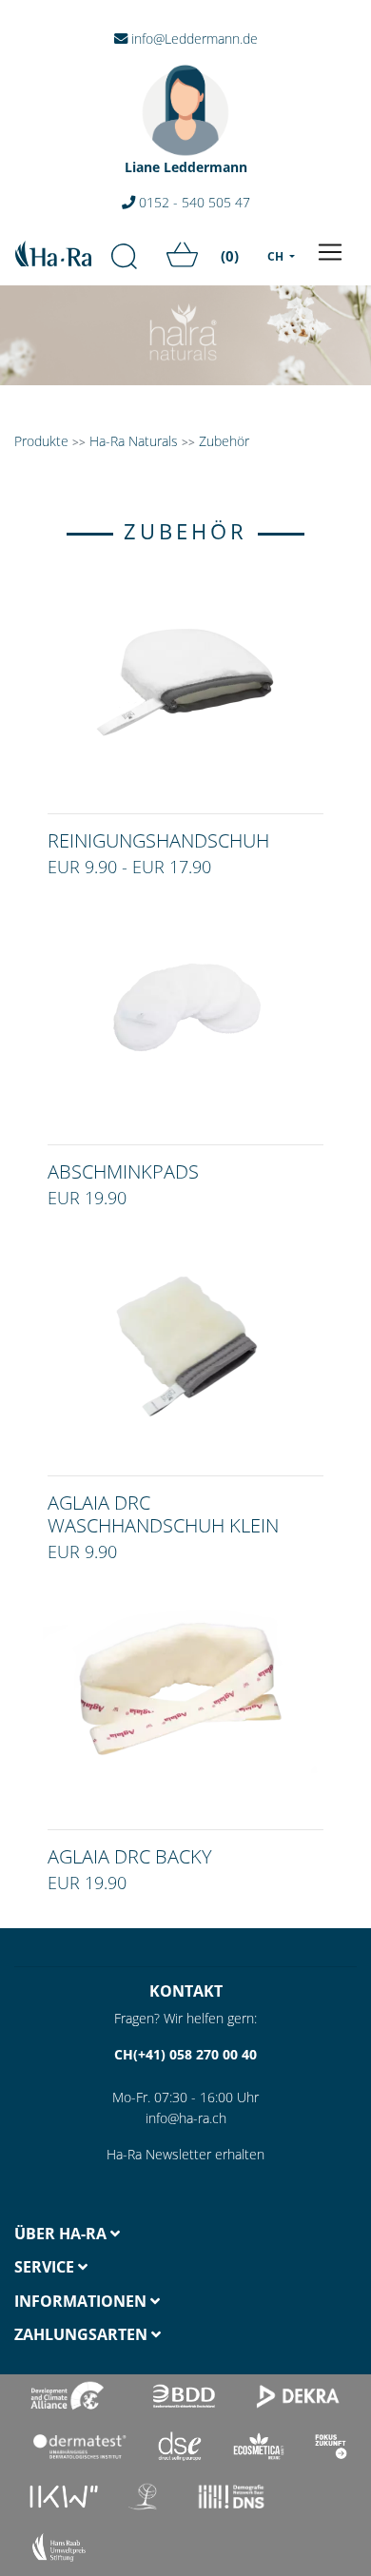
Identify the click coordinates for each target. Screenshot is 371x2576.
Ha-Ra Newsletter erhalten (185, 2154)
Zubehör (224, 441)
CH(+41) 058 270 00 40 (185, 2054)
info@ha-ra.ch (186, 2118)
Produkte (41, 441)
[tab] (93, 2234)
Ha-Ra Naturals (136, 441)
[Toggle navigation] (330, 252)
